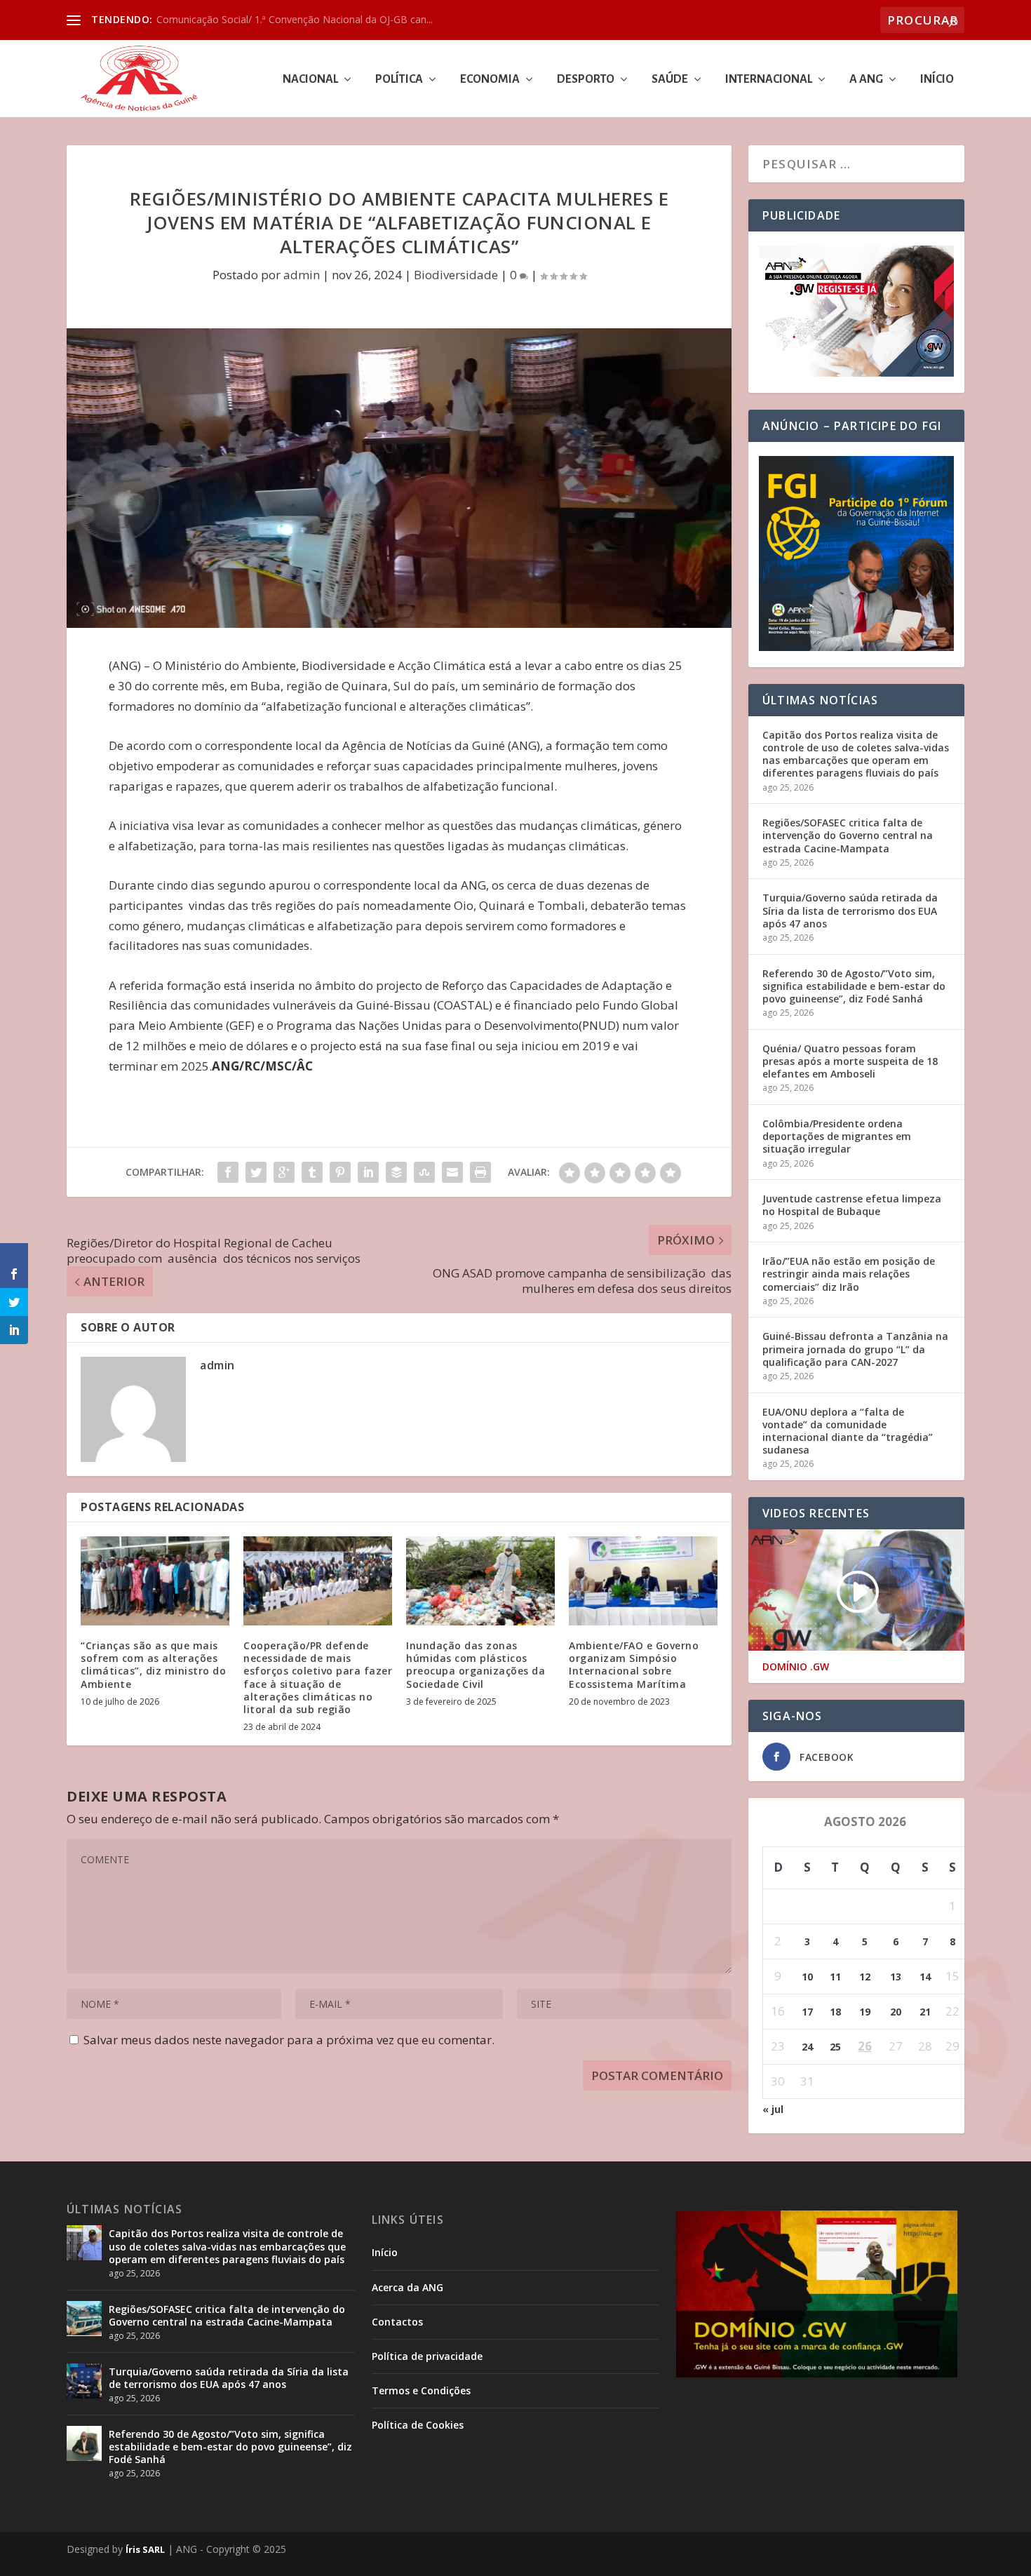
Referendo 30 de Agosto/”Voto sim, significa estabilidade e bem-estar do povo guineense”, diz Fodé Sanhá (854, 986)
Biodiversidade (456, 275)
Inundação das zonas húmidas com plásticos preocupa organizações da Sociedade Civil (476, 1665)
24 (807, 2047)
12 (865, 1977)
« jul (773, 2109)
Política (399, 80)
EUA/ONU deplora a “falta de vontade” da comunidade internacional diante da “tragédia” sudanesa (848, 1431)
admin (302, 275)
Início (937, 80)
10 (807, 1977)
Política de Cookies (418, 2425)
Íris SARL (145, 2549)
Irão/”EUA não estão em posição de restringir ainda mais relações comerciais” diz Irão (849, 1274)
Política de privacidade (427, 2356)
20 (896, 2012)
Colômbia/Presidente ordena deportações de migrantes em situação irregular (837, 1136)
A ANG (866, 80)
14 (925, 1977)
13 (896, 1977)
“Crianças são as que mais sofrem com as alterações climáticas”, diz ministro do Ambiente (153, 1665)
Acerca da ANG (407, 2287)
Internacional (769, 80)
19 (865, 2012)
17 (807, 2012)
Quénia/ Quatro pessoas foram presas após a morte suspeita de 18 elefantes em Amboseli (850, 1061)
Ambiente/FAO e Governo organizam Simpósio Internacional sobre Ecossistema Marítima (635, 1665)
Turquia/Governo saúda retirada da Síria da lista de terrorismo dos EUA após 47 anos (850, 910)
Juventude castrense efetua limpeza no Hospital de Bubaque (852, 1205)
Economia (490, 80)
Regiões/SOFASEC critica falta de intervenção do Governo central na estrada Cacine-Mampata (848, 835)
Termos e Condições (421, 2390)
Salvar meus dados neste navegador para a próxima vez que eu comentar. (289, 2040)
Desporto (586, 80)
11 (835, 1977)
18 (835, 2012)
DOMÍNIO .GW (796, 1667)
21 (925, 2012)
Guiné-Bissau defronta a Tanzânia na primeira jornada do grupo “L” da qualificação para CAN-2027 (855, 1349)
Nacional (310, 80)
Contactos (397, 2322)
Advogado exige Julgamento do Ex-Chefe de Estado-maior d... (296, 19)
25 (835, 2047)
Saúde (670, 80)
